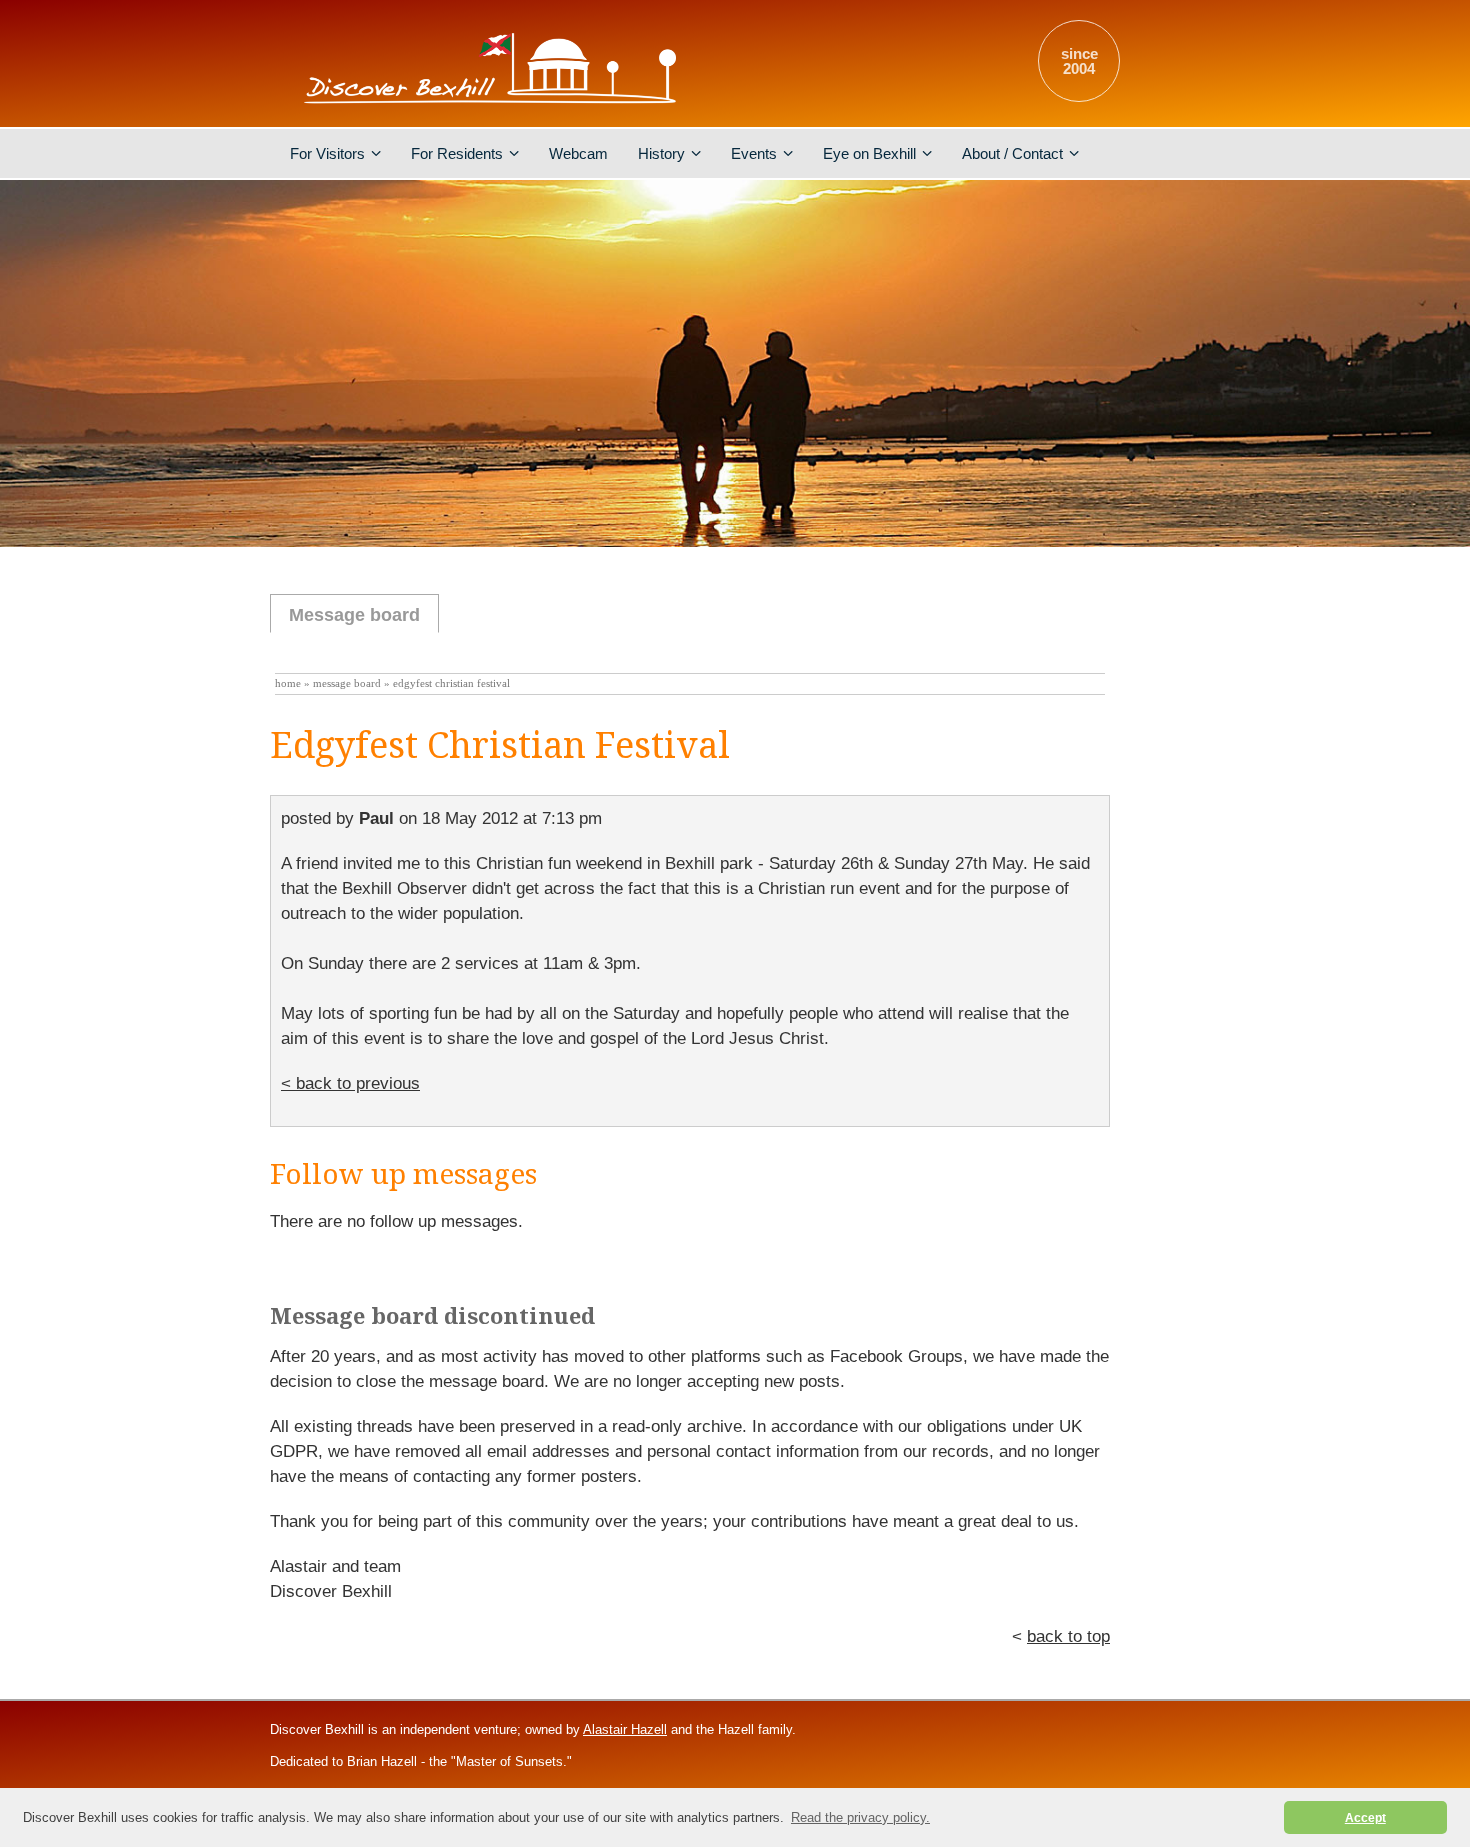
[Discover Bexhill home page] (490, 104)
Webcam (578, 153)
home (288, 683)
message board (347, 683)
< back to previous (350, 1083)
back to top (1068, 1636)
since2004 (1079, 61)
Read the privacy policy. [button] (860, 1817)
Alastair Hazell (625, 1729)
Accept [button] (1365, 1817)
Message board (354, 615)
